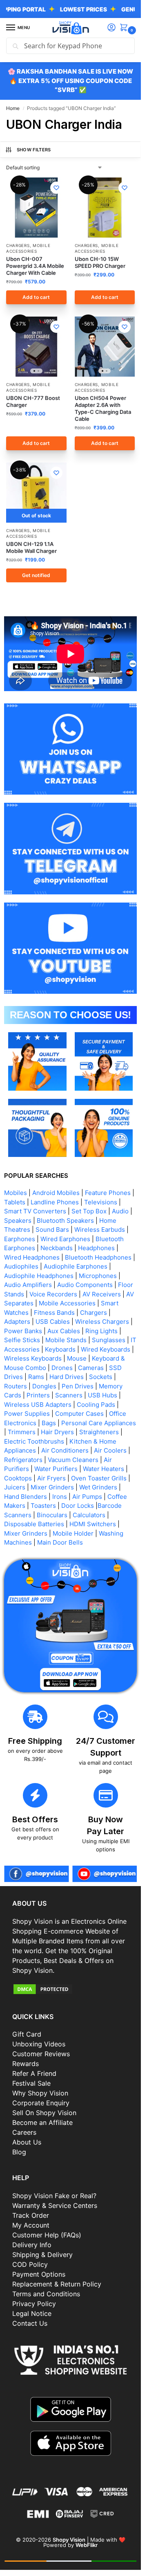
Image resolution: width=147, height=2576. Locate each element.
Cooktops (18, 1478)
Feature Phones (108, 1193)
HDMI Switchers (93, 1524)
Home (13, 108)
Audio (120, 1211)
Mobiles (16, 1193)
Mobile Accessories (28, 248)
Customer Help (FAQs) (47, 2235)
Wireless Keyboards (33, 1358)
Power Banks (23, 1331)
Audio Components (85, 1285)
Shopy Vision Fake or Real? (54, 2196)
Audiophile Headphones (39, 1276)
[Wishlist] (56, 188)
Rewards (26, 2064)
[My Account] (111, 28)
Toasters (43, 1506)
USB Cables (53, 1322)
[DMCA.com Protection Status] (70, 1989)
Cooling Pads (96, 1405)
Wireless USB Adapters (38, 1405)
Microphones (98, 1276)
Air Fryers (51, 1478)
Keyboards (60, 1349)
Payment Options (39, 2274)
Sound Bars (52, 1230)
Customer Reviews (41, 2054)
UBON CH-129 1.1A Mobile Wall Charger (31, 547)
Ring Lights (101, 1331)
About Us (27, 2142)
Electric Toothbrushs (34, 1441)
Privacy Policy (34, 2304)
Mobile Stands (66, 1340)
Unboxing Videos (39, 2044)
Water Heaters (104, 1469)
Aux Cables (64, 1331)
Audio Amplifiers (28, 1285)
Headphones (96, 1248)
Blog (19, 2152)
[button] (125, 28)
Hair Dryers (57, 1432)
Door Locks (78, 1506)
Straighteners (99, 1432)
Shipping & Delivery (42, 2255)
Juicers (15, 1487)
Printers (38, 1395)
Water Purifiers (56, 1469)
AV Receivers (102, 1294)
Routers (16, 1386)
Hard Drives (67, 1377)
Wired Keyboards (106, 1349)
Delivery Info (32, 2245)
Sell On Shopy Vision (44, 2113)
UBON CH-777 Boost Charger (33, 401)
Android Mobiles (56, 1193)
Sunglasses (109, 1340)
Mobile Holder (73, 1533)
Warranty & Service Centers (55, 2205)
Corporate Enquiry (41, 2103)
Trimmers (22, 1432)
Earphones (20, 1239)
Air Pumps (87, 1497)
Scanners (69, 1395)
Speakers (18, 1221)
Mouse (77, 1358)
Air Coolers (110, 1450)
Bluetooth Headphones (98, 1257)
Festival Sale (31, 2083)
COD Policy (30, 2264)
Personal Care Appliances (99, 1423)
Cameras (91, 1368)
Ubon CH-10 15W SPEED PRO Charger (100, 262)
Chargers (18, 245)
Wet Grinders (98, 1487)
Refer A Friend (34, 2073)
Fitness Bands (54, 1313)
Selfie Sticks (22, 1340)
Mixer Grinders (52, 1487)
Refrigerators (23, 1460)
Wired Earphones (65, 1239)
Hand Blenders (26, 1497)
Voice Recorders (53, 1294)
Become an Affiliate (42, 2122)
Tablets (15, 1202)
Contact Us (30, 2323)
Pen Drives (78, 1386)
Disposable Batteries (34, 1524)
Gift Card (27, 2034)
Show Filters (34, 150)
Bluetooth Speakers (65, 1221)
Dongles (44, 1386)
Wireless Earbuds (100, 1230)
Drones (62, 1368)
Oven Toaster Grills (99, 1478)
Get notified (36, 575)
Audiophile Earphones (76, 1266)
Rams (36, 1377)
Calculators (89, 1515)
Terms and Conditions (46, 2294)
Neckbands (57, 1248)
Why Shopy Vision (40, 2093)
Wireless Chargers (102, 1322)
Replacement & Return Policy (57, 2284)
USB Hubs (102, 1395)
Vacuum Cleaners (73, 1460)
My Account (31, 2225)
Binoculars (52, 1515)
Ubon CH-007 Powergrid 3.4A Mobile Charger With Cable (35, 266)
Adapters (17, 1322)
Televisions (101, 1202)
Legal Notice (32, 2313)
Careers (24, 2132)
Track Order (31, 2215)
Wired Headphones (32, 1257)
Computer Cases (79, 1414)
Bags (49, 1423)
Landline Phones (55, 1202)
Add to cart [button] (36, 297)
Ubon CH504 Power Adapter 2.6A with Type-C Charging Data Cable (103, 408)
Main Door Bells (61, 1542)
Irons (60, 1497)
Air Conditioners (65, 1450)
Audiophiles (21, 1266)
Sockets (101, 1377)
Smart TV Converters (35, 1211)
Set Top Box (89, 1211)
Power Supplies (27, 1414)
